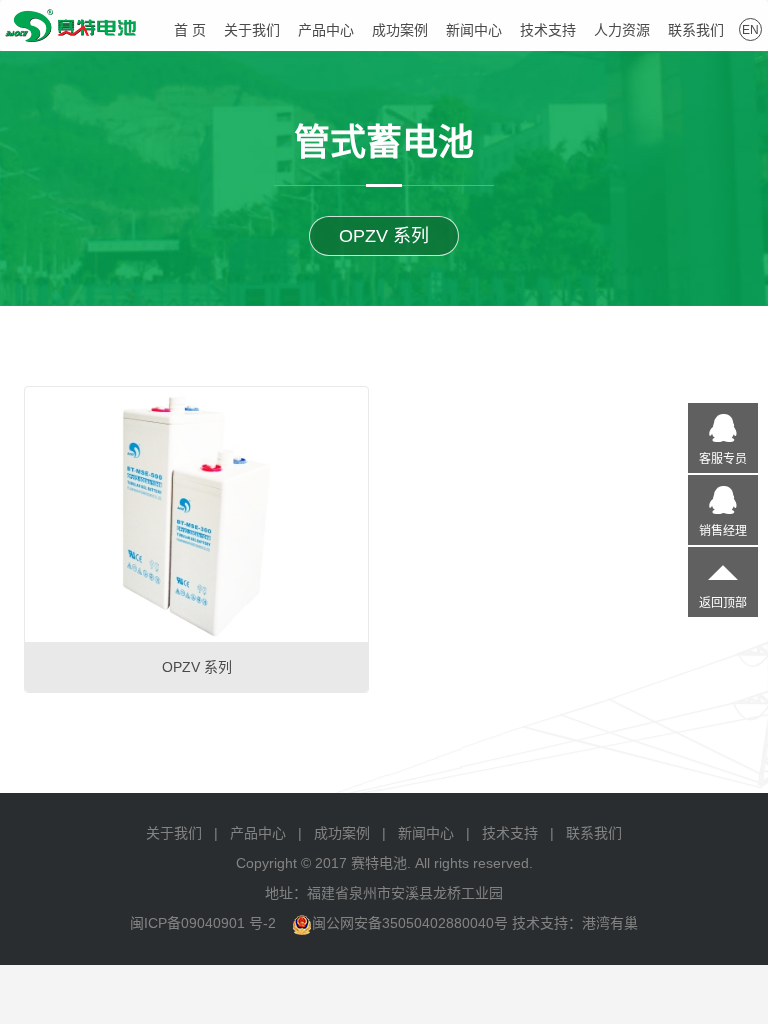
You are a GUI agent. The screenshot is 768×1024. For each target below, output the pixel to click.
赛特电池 (70, 25)
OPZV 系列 (384, 236)
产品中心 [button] (326, 30)
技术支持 (510, 833)
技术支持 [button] (548, 30)
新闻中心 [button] (474, 30)
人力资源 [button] (622, 30)
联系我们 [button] (696, 30)
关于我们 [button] (252, 30)
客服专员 (723, 459)
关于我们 (174, 833)
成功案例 (400, 30)
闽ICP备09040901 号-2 (203, 923)
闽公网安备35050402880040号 (410, 923)
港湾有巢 (610, 923)
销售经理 (723, 531)
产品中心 (258, 833)
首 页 (190, 30)
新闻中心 (426, 833)
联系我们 (594, 833)
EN (750, 30)
